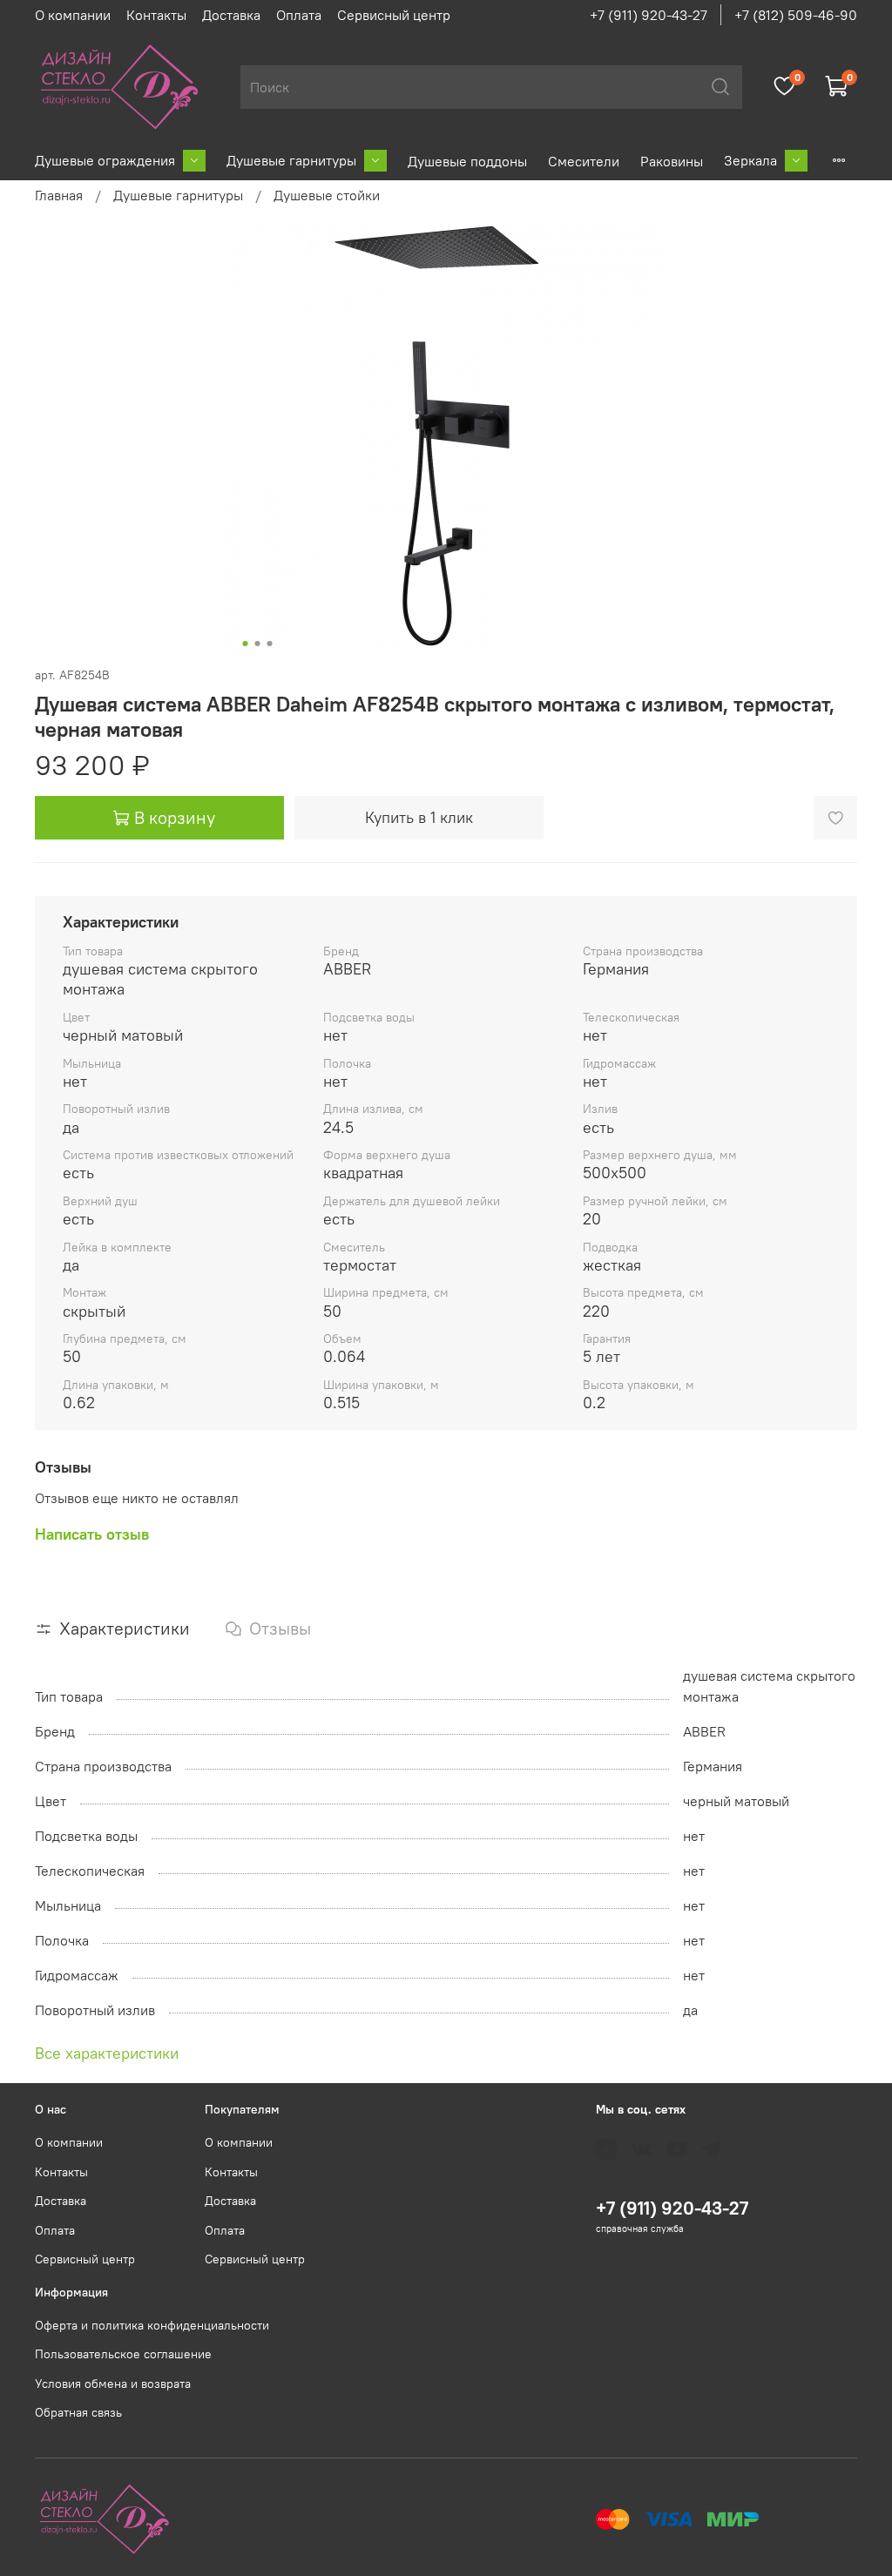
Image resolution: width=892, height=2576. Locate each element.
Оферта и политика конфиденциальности (152, 2325)
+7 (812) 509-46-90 (796, 15)
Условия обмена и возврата (113, 2384)
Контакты (156, 15)
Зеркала (750, 160)
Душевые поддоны (467, 161)
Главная (59, 195)
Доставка (231, 15)
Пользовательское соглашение (123, 2354)
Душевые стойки (327, 195)
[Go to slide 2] (258, 644)
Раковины (672, 161)
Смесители (584, 161)
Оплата (299, 15)
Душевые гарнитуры (291, 160)
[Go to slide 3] (270, 644)
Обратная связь (78, 2412)
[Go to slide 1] (246, 644)
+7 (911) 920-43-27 (649, 15)
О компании (73, 15)
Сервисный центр (394, 15)
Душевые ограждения (105, 160)
